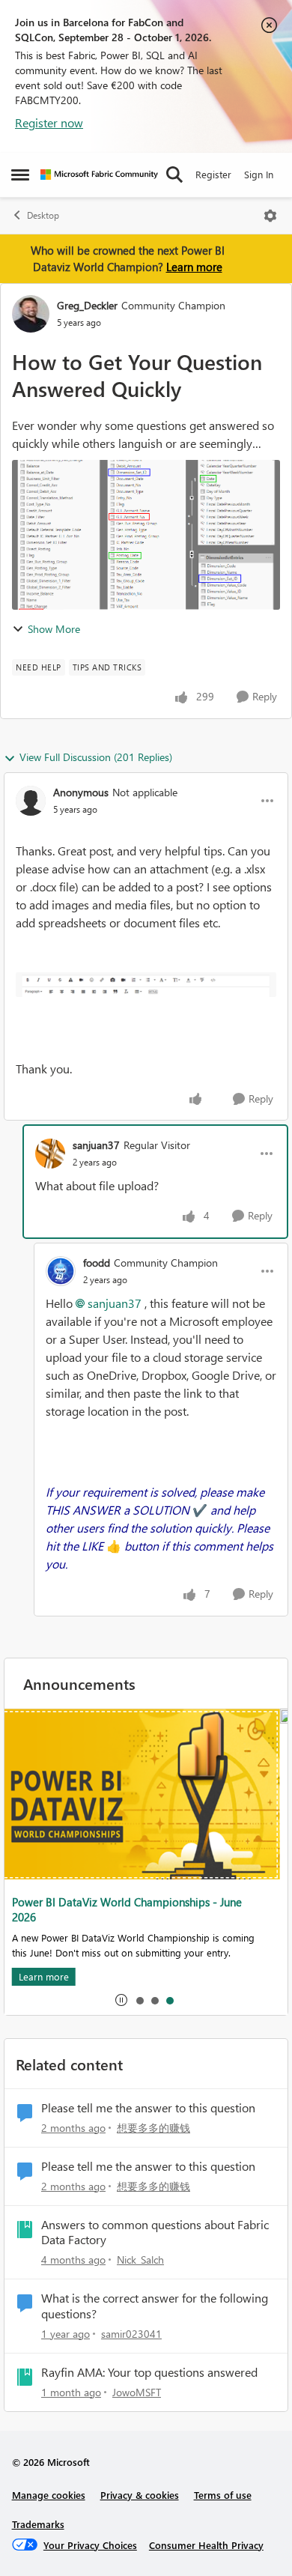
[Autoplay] (121, 2000)
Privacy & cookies (140, 2495)
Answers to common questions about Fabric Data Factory (155, 2233)
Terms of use (223, 2495)
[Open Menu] (270, 216)
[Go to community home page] (99, 175)
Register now (49, 122)
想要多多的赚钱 (153, 2128)
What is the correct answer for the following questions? (155, 2306)
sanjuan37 (96, 1145)
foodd (97, 1263)
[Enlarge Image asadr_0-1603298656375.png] (146, 984)
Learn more (194, 267)
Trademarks (38, 2524)
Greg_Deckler (87, 305)
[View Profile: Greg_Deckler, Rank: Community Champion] (31, 314)
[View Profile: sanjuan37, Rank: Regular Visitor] (50, 1154)
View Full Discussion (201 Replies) (96, 757)
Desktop (43, 215)
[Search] (174, 175)
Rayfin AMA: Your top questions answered (149, 2372)
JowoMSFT (137, 2392)
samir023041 (131, 2334)
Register (213, 174)
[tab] (139, 2000)
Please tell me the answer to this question (148, 2108)
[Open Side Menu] (20, 175)
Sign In (259, 174)
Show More (54, 629)
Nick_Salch (140, 2260)
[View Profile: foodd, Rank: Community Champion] (61, 1271)
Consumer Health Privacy (206, 2545)
